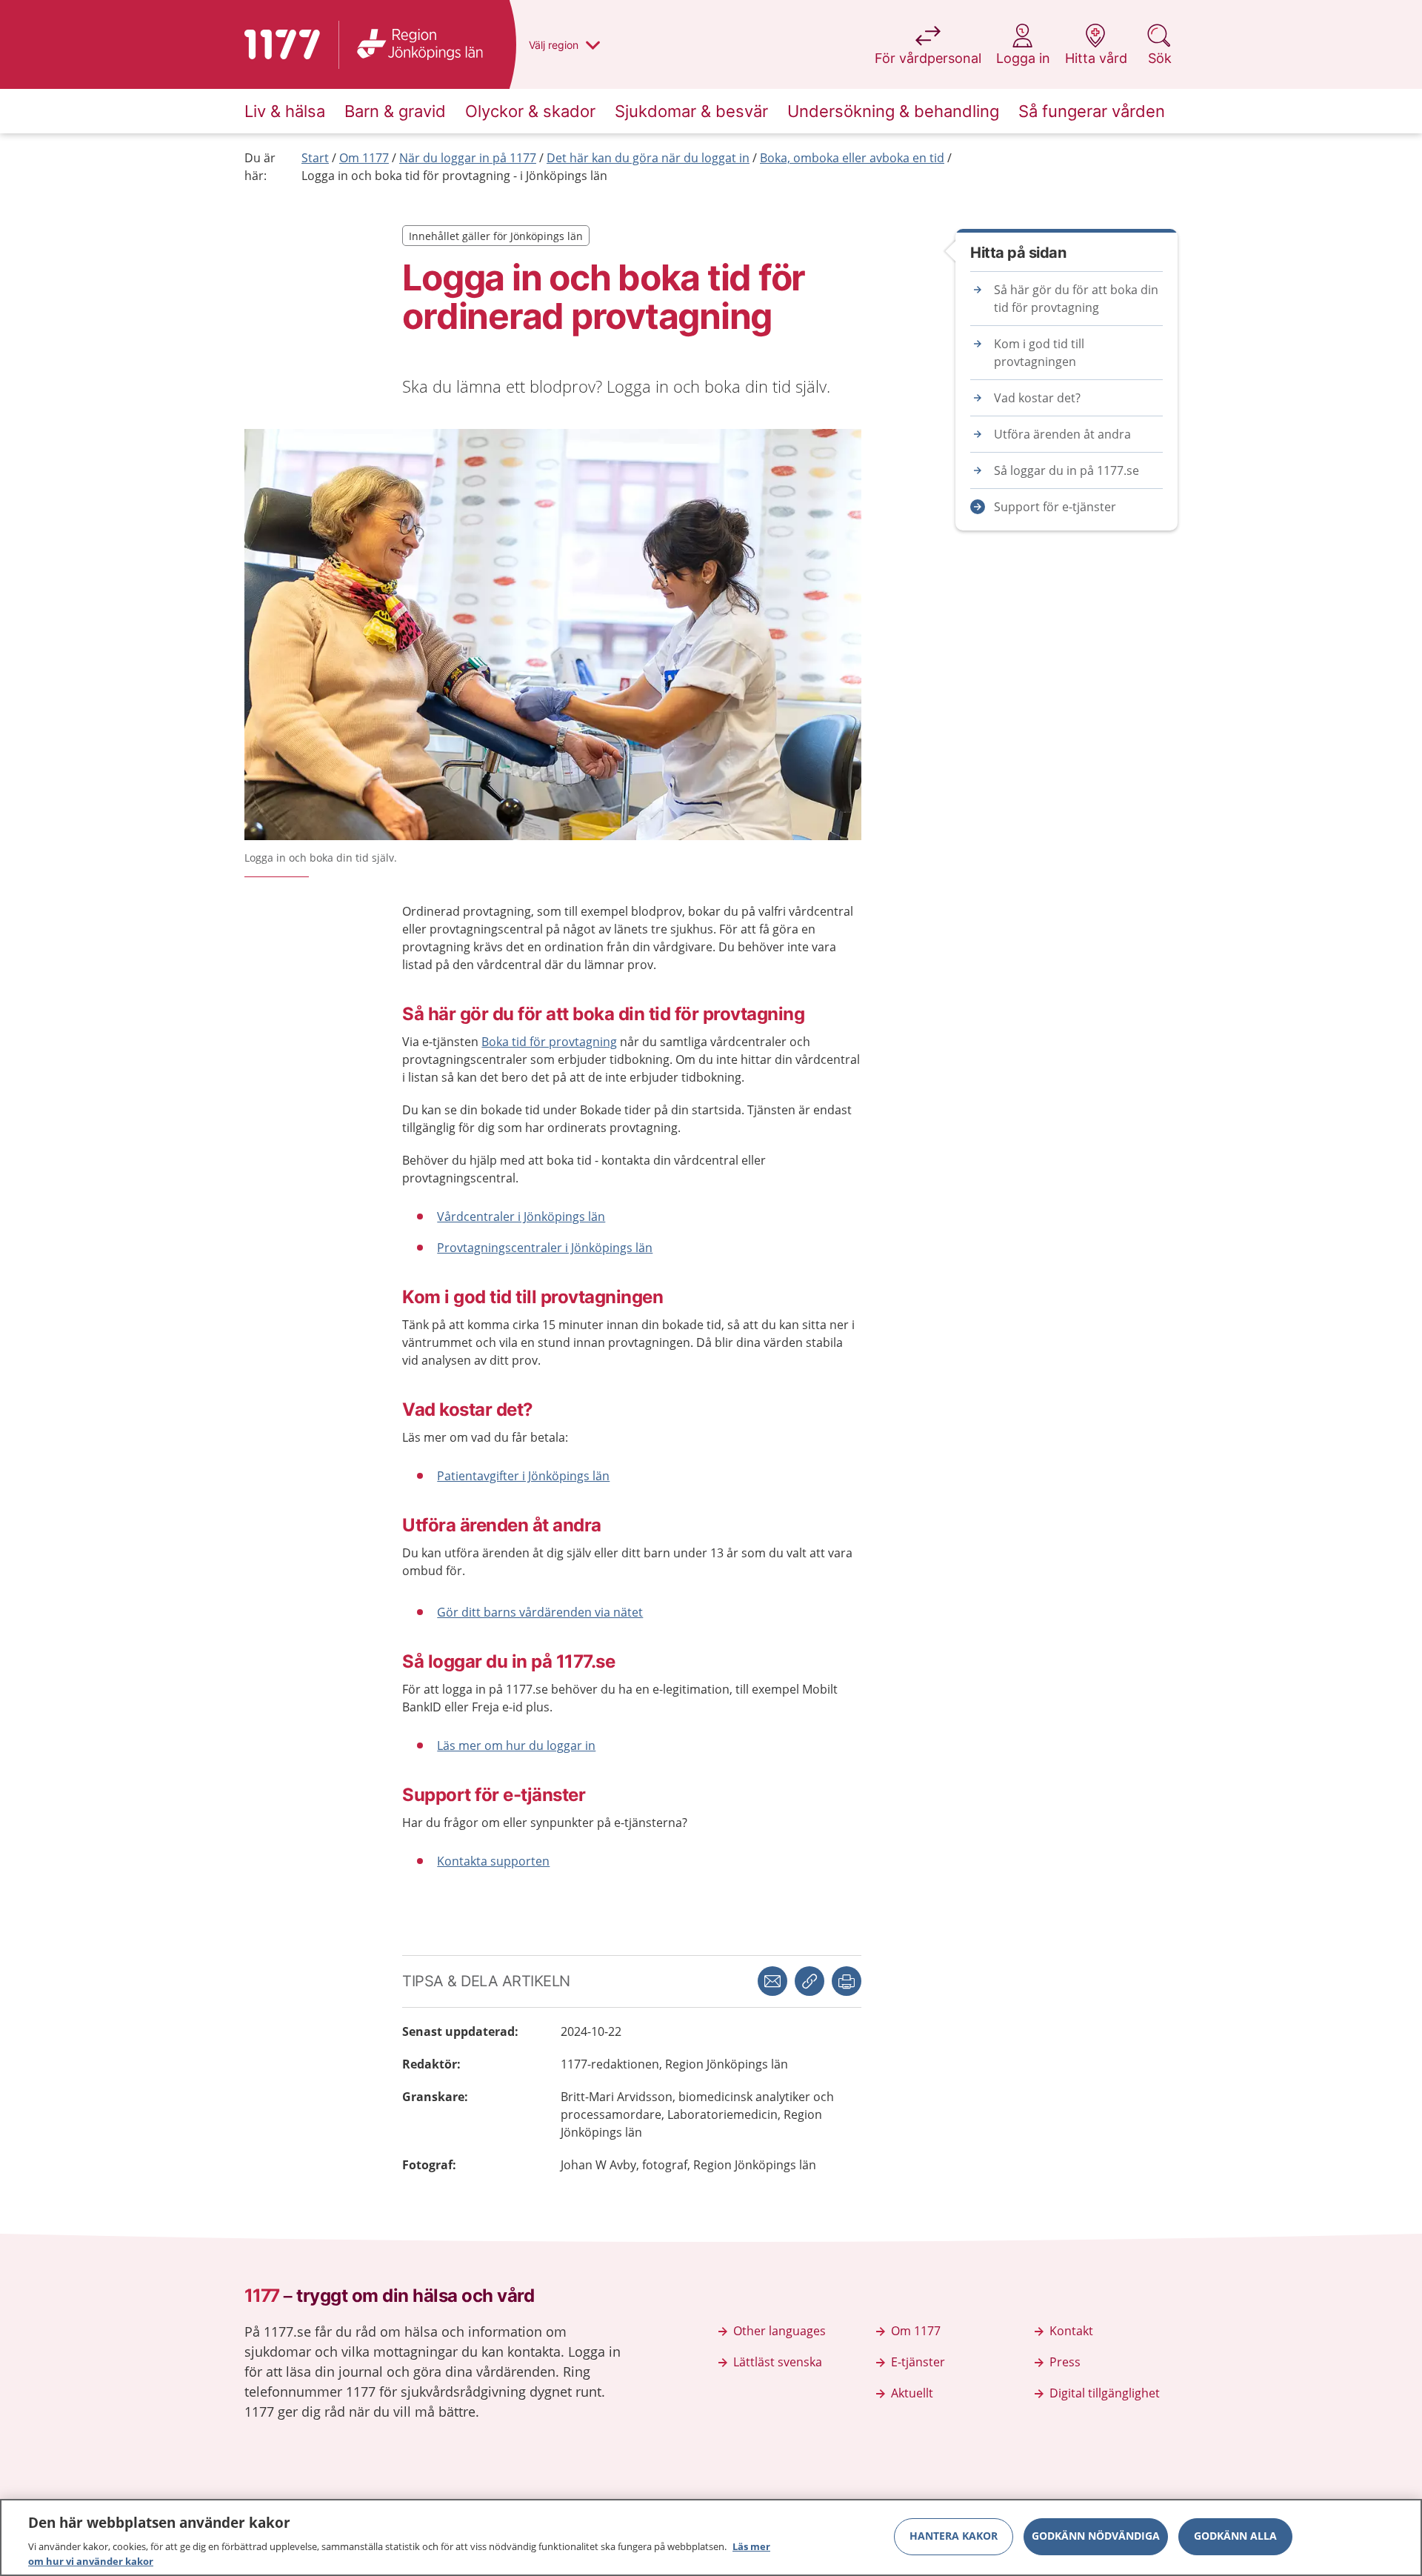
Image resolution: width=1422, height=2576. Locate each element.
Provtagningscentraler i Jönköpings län (545, 1248)
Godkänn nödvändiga (1096, 2536)
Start (315, 158)
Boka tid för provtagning (549, 1042)
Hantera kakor (954, 2536)
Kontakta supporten (493, 1861)
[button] (847, 1981)
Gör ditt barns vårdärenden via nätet (540, 1612)
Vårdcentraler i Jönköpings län (521, 1217)
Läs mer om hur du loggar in (516, 1745)
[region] (711, 2537)
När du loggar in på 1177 (468, 158)
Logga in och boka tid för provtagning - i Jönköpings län (454, 176)
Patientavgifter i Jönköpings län (523, 1476)
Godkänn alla (1235, 2536)
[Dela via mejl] (772, 1981)
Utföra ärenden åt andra (1062, 434)
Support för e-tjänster (1055, 507)
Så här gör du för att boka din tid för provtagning (1076, 299)
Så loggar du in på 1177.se (1066, 470)
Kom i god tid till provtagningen (1039, 353)
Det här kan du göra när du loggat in (648, 158)
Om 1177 (364, 158)
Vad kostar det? (1037, 398)
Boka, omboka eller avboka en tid (852, 158)
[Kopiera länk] (810, 1981)
